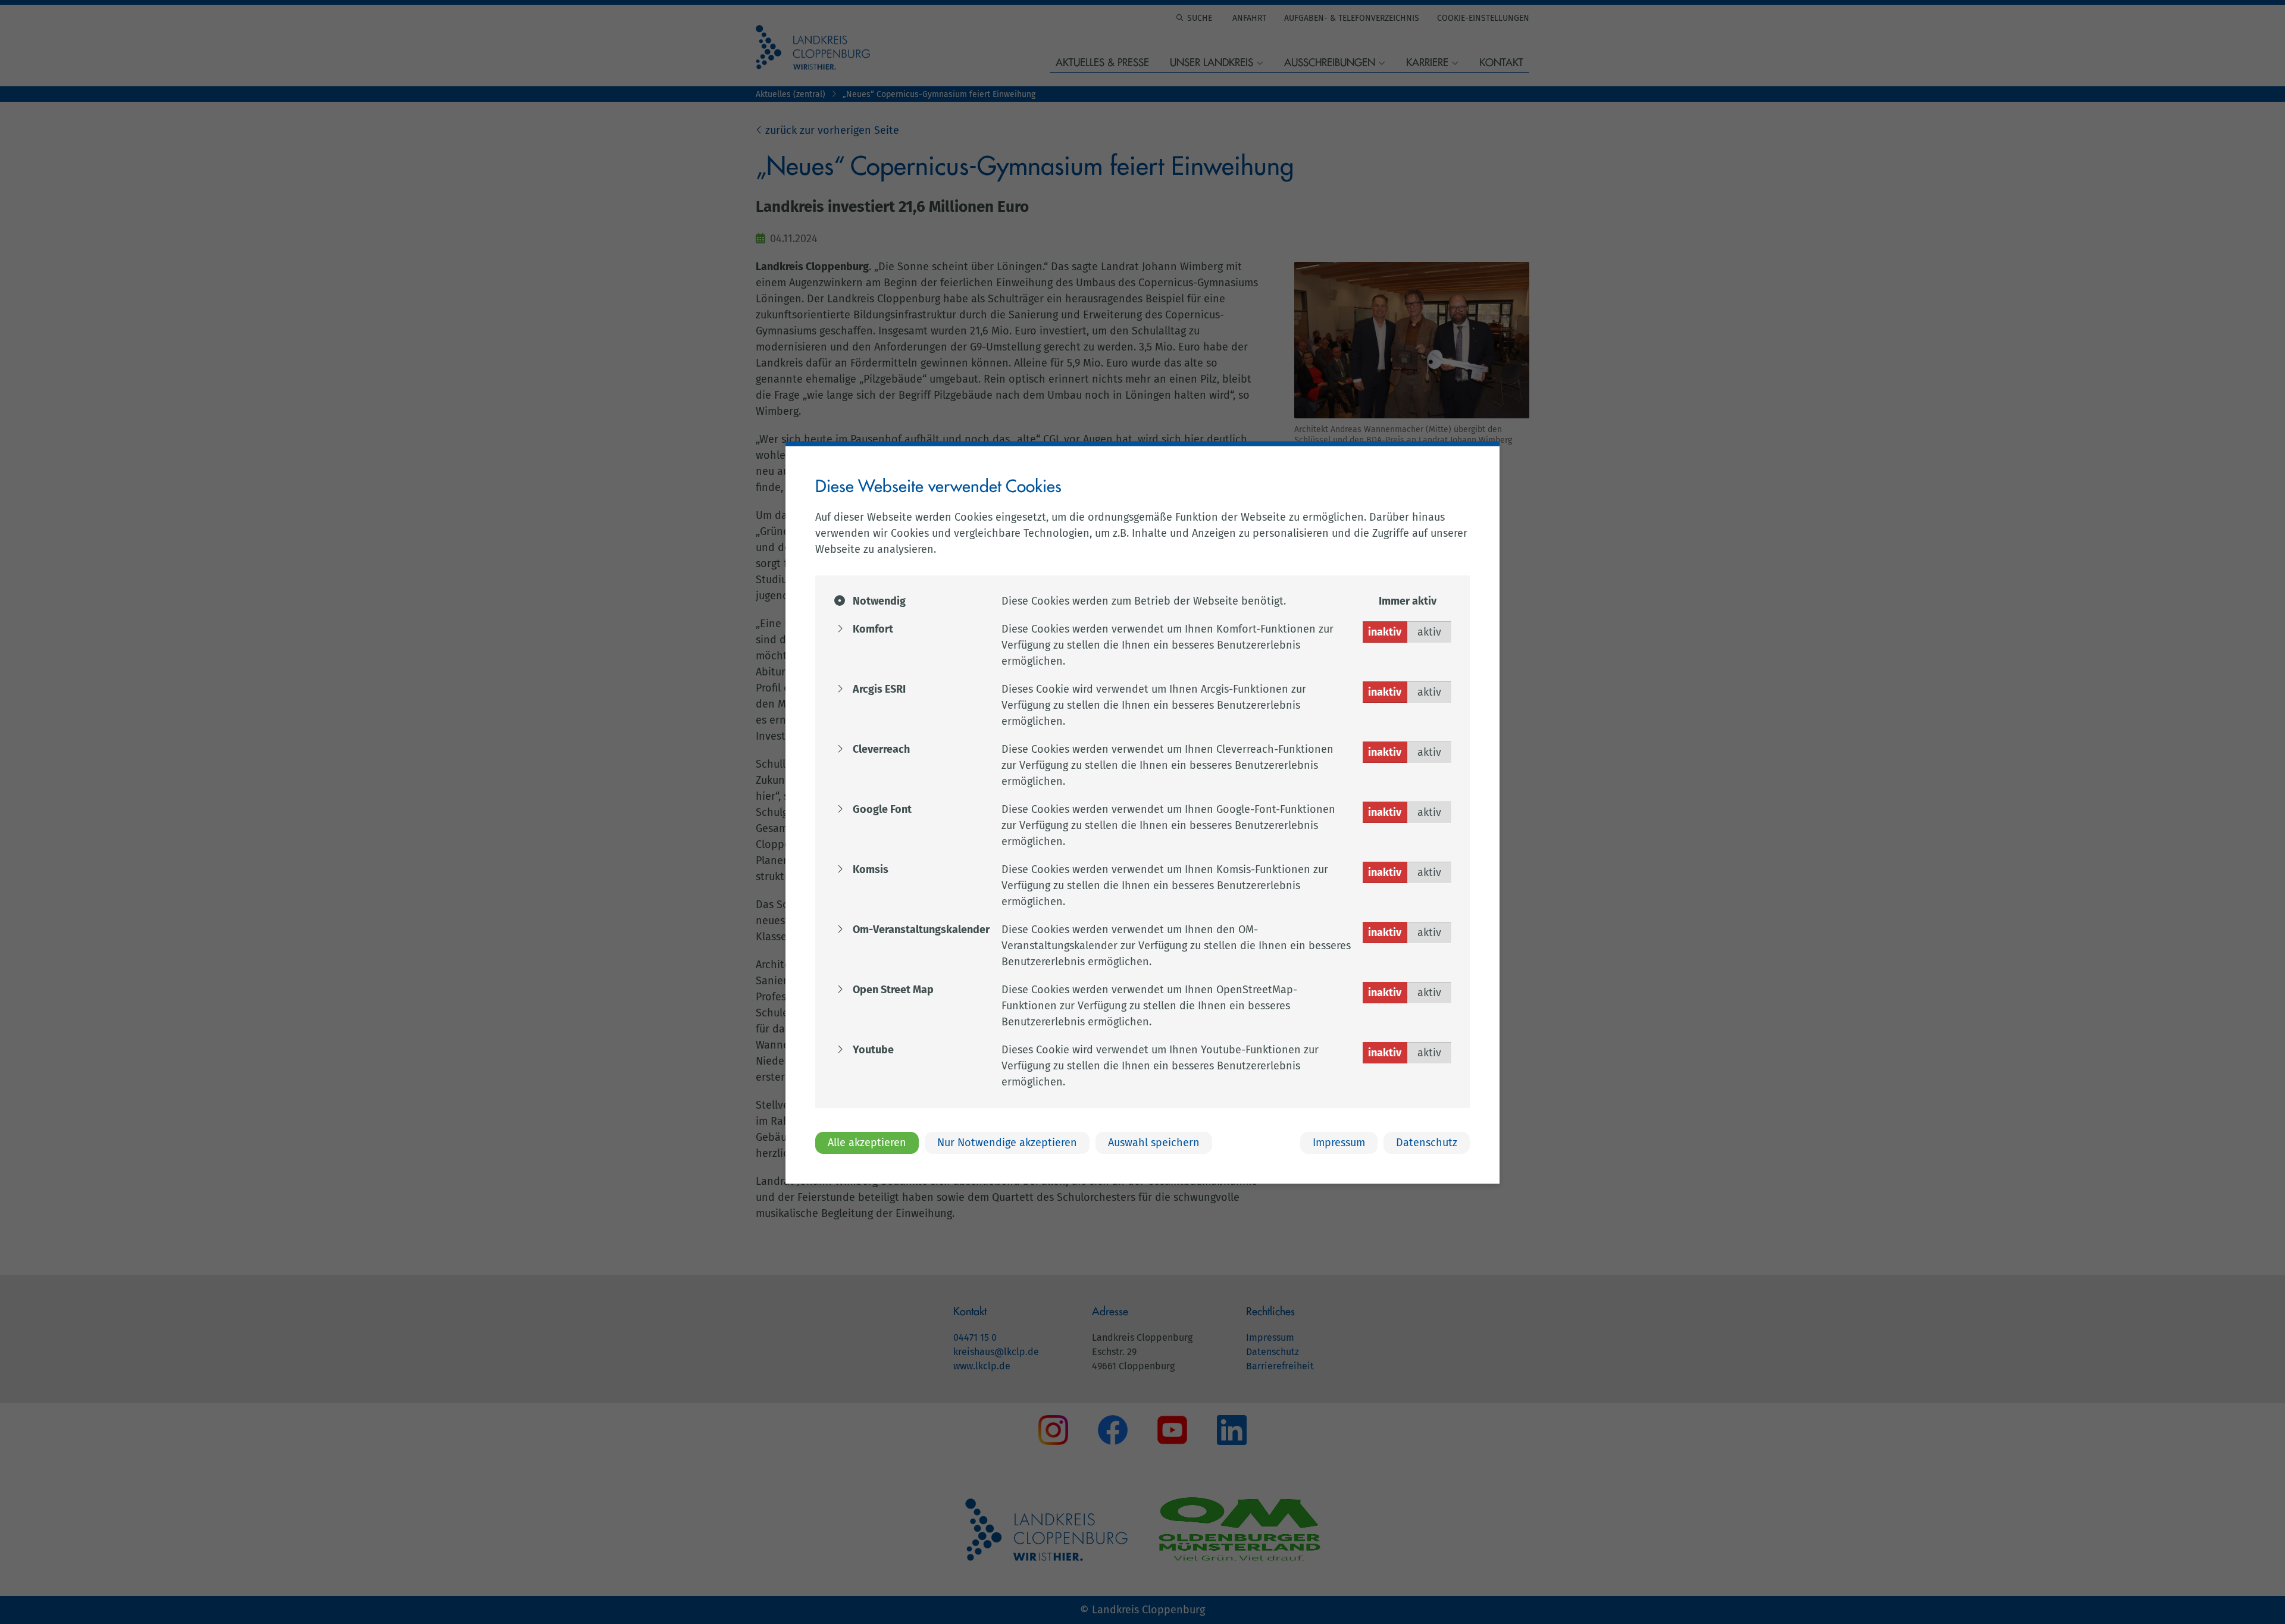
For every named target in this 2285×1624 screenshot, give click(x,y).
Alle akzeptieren (867, 1142)
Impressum (1339, 1142)
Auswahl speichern (1154, 1142)
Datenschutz (1427, 1142)
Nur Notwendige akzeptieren (1007, 1142)
